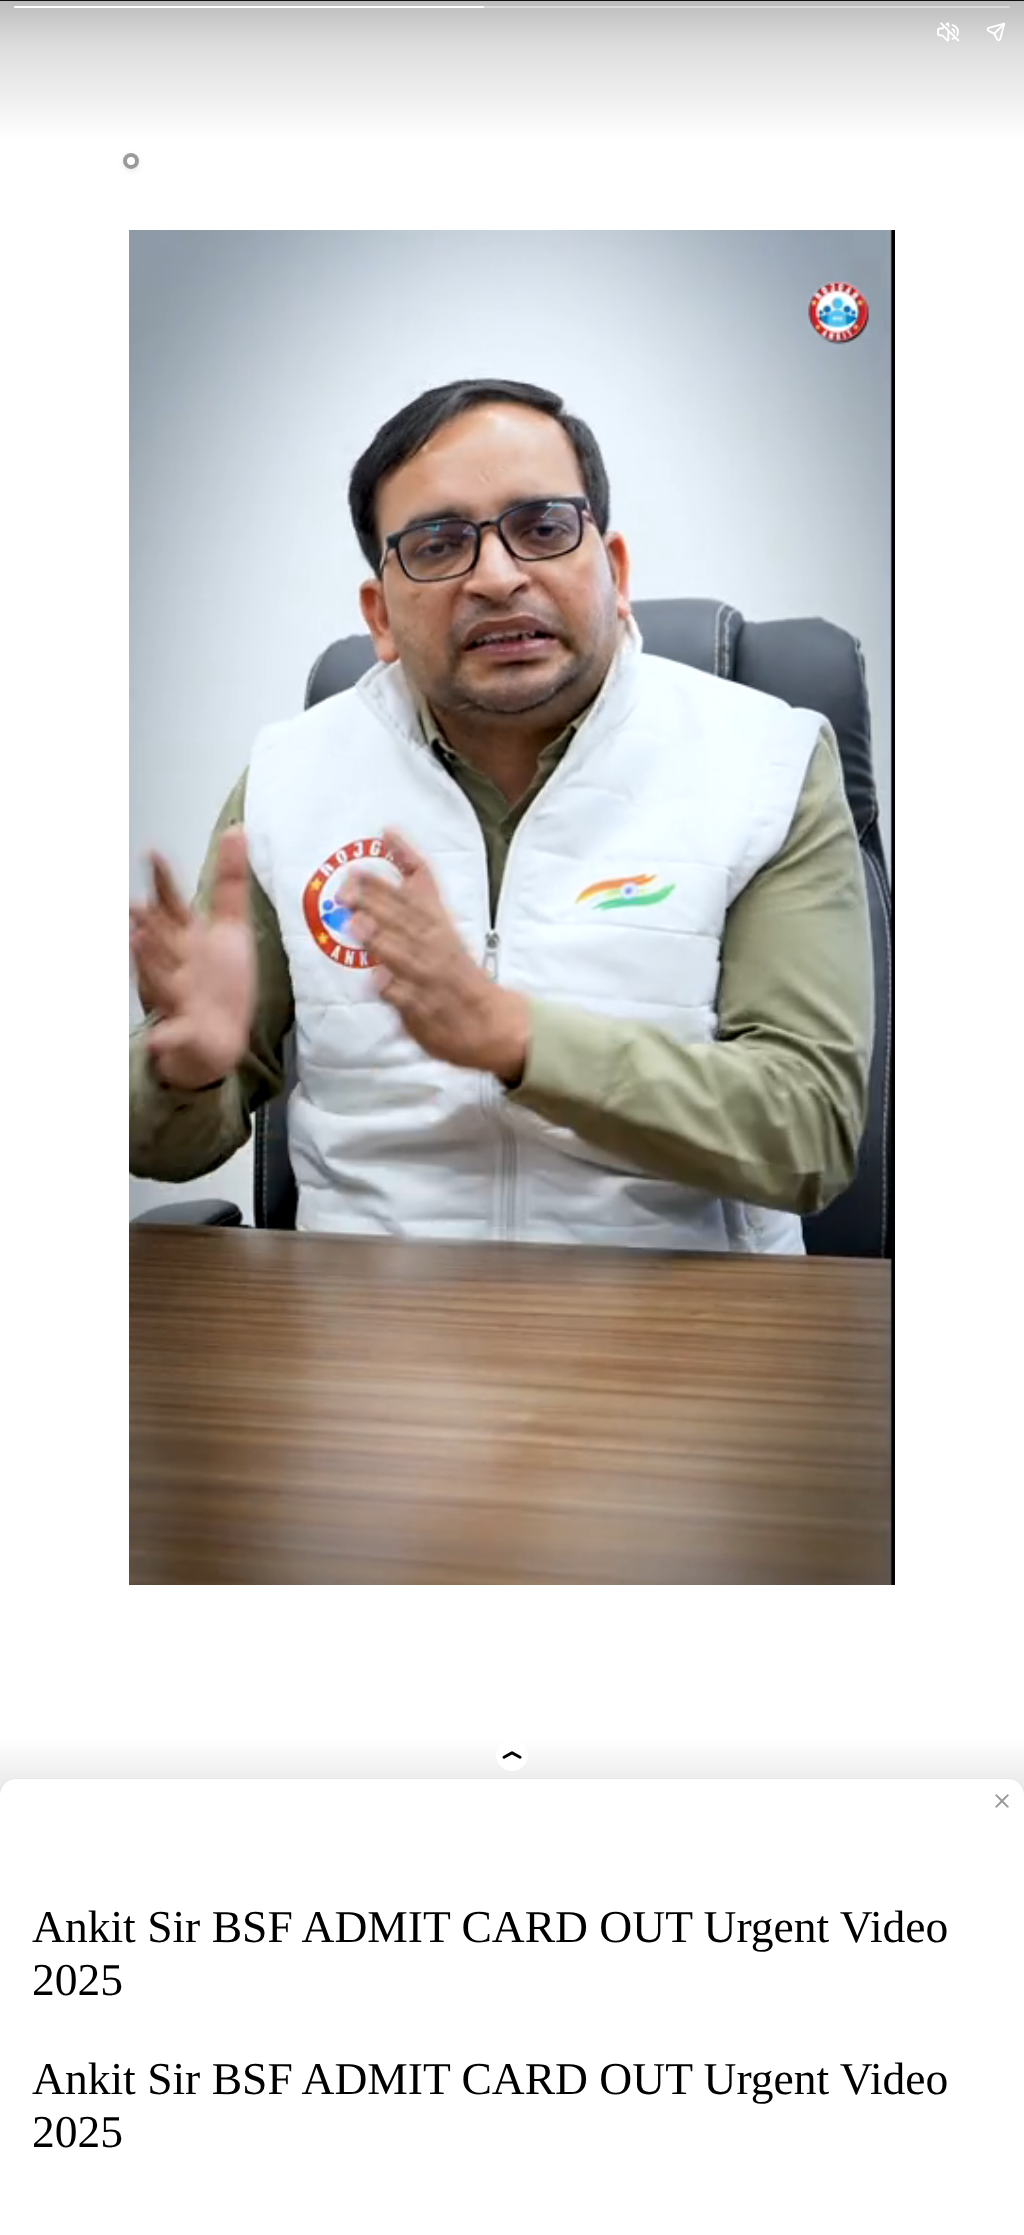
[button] (512, 889)
